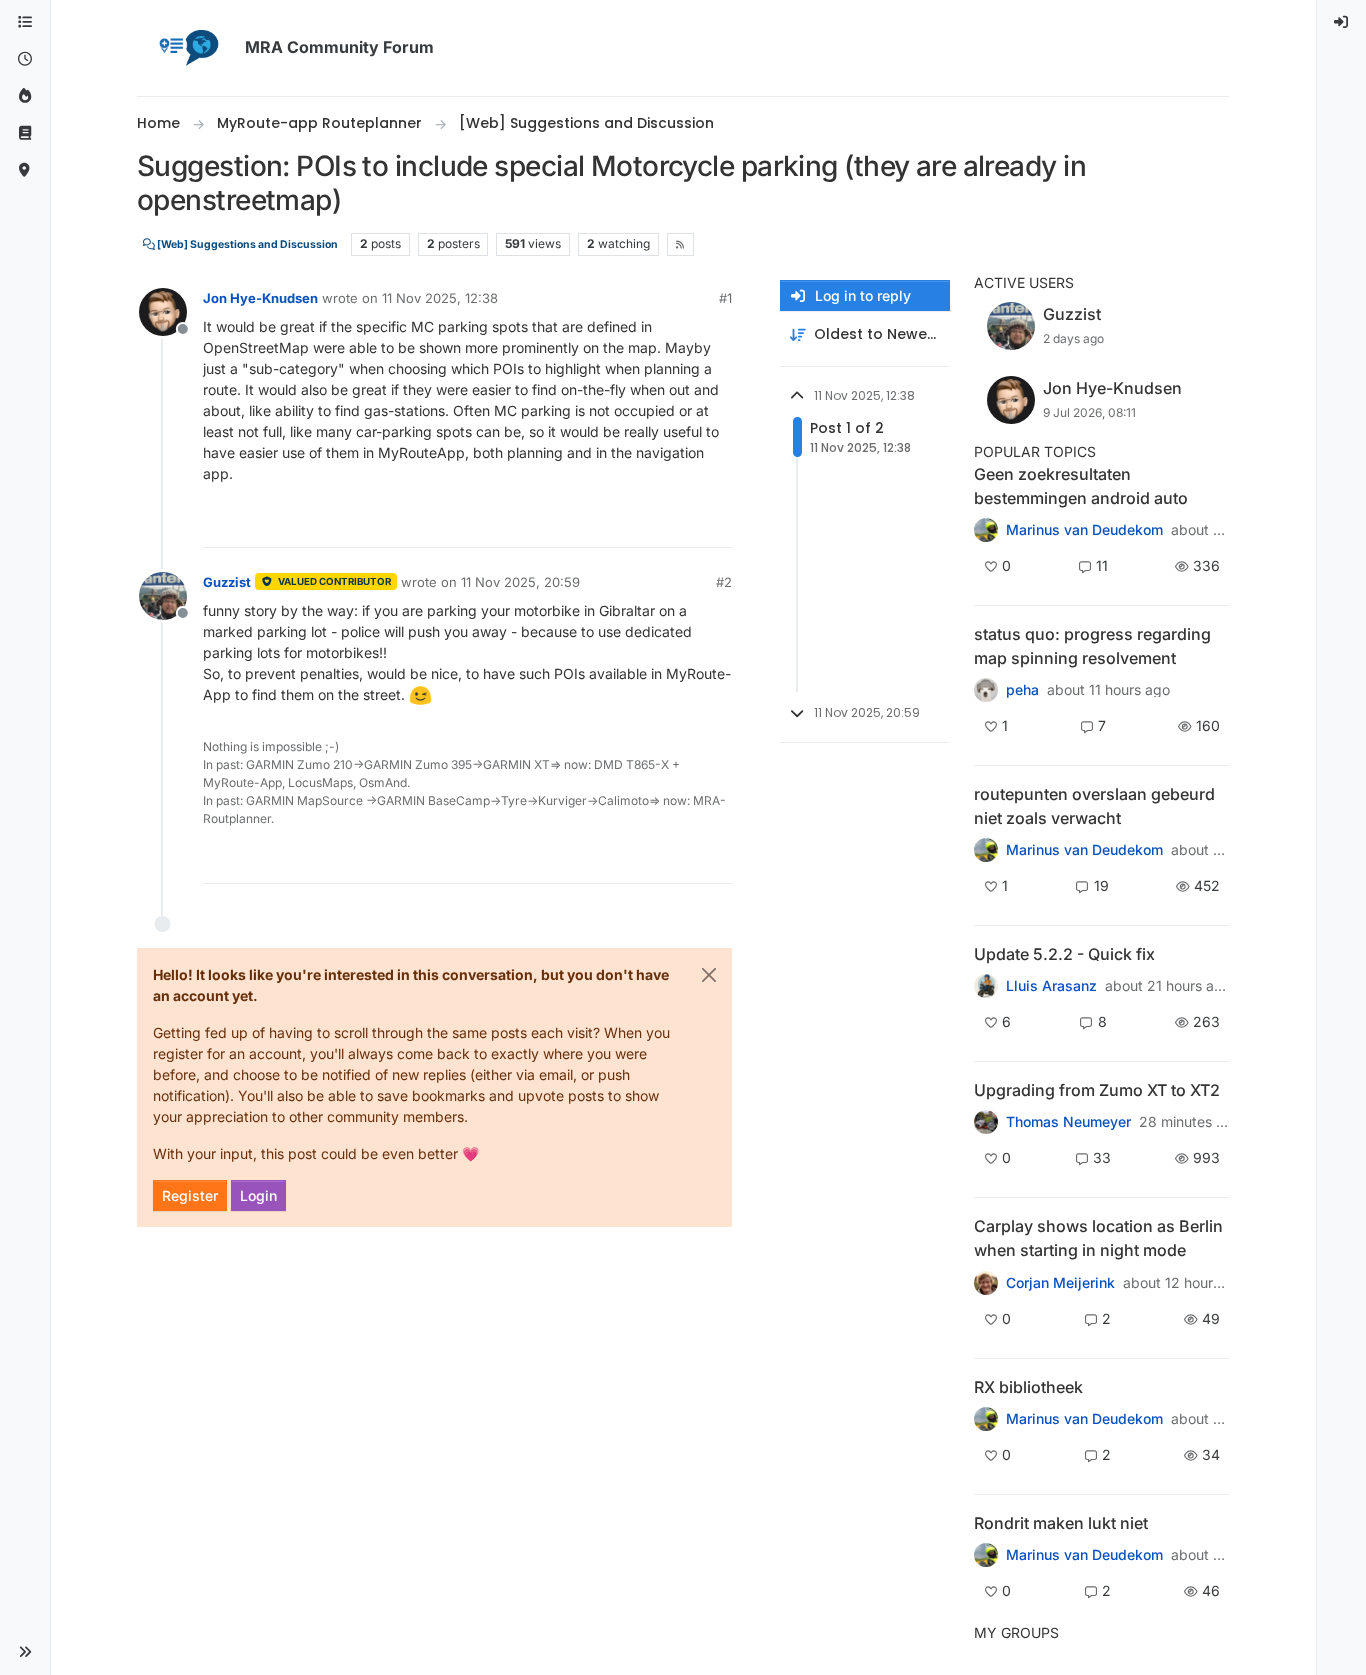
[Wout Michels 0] (986, 530)
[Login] (1342, 22)
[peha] (986, 690)
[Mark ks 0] (986, 1419)
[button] (25, 1652)
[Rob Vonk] (986, 1555)
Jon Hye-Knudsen (260, 298)
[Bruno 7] (986, 850)
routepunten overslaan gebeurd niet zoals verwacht (1094, 806)
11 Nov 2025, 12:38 (440, 298)
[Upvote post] (644, 523)
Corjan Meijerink (1060, 1283)
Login (258, 1195)
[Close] (709, 975)
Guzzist (227, 582)
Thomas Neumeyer (1068, 1122)
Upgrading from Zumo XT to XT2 (1097, 1090)
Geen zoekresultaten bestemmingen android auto (1081, 486)
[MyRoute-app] (25, 170)
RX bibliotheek (1028, 1387)
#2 (724, 582)
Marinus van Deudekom (1084, 530)
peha (1022, 690)
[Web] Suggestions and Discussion (246, 244)
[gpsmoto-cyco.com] (986, 1282)
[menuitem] (1342, 22)
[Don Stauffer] (986, 1122)
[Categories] (25, 22)
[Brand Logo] (187, 48)
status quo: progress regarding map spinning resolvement (1092, 646)
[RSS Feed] (680, 244)
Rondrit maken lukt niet (1061, 1523)
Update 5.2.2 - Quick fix (1064, 954)
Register (190, 1195)
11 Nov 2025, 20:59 (520, 582)
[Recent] (25, 59)
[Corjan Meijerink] (986, 986)
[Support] (25, 133)
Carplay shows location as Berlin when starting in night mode (1098, 1238)
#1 (725, 298)
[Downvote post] (715, 523)
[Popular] (25, 96)
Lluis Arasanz (1051, 986)
